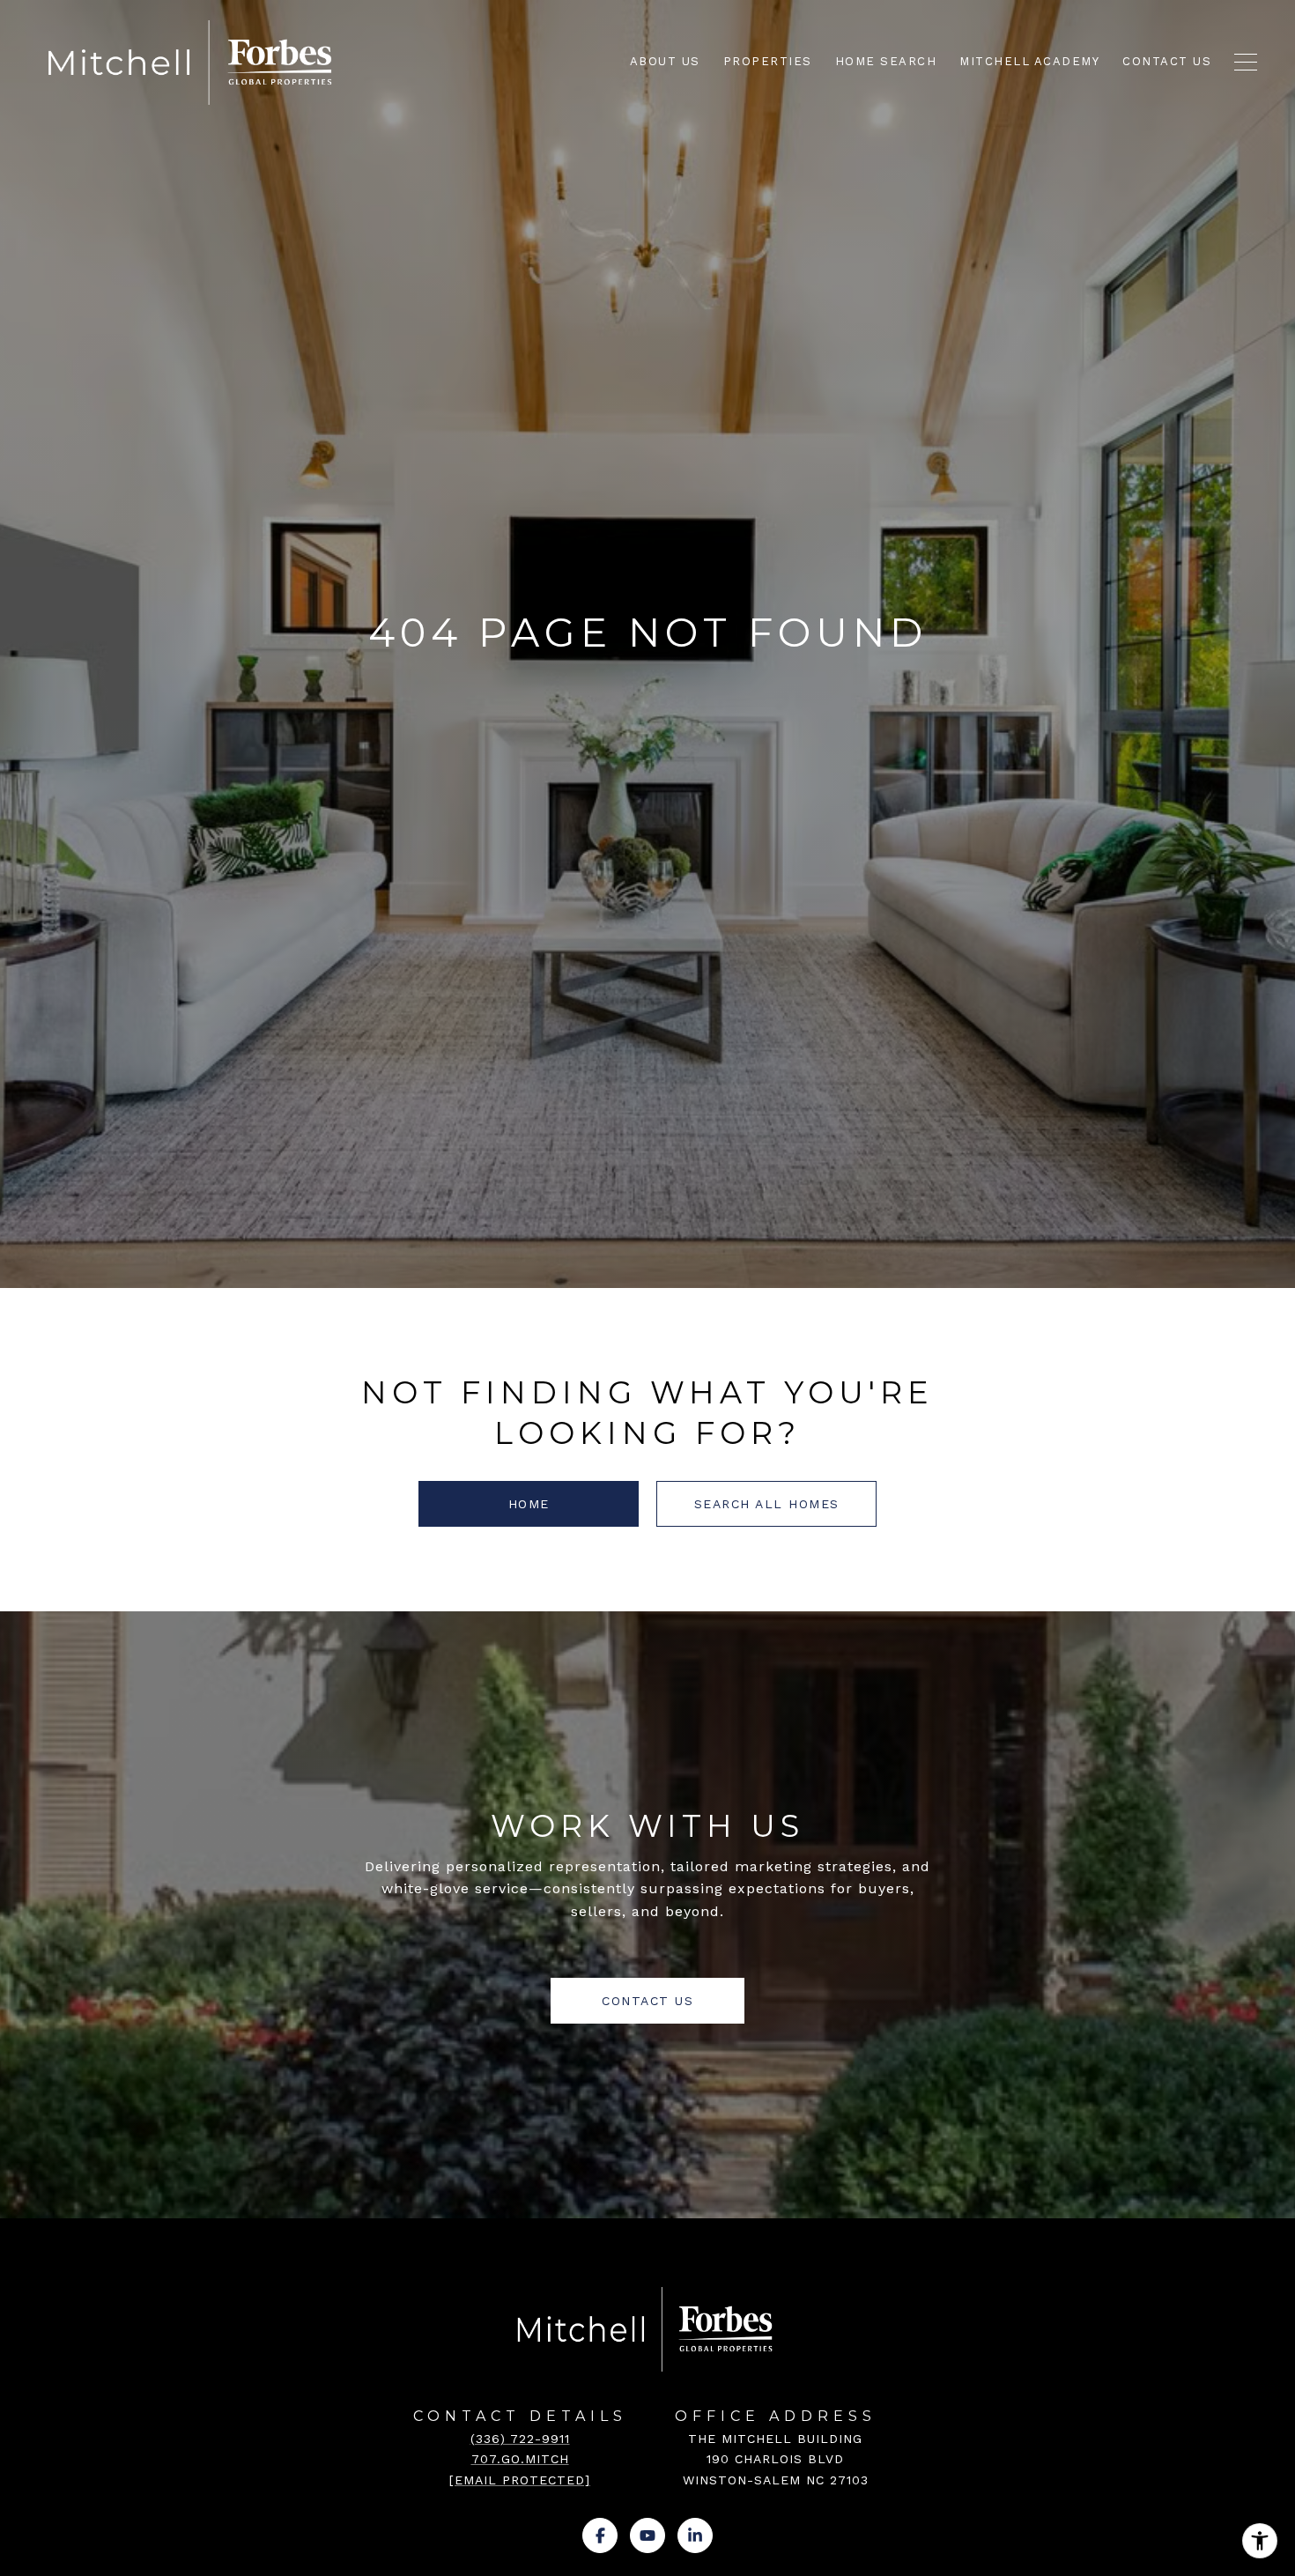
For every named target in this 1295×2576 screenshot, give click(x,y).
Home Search (886, 61)
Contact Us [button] (647, 2001)
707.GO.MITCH (520, 2459)
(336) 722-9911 (520, 2439)
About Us (665, 61)
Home (529, 1504)
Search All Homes (767, 1504)
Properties (768, 61)
